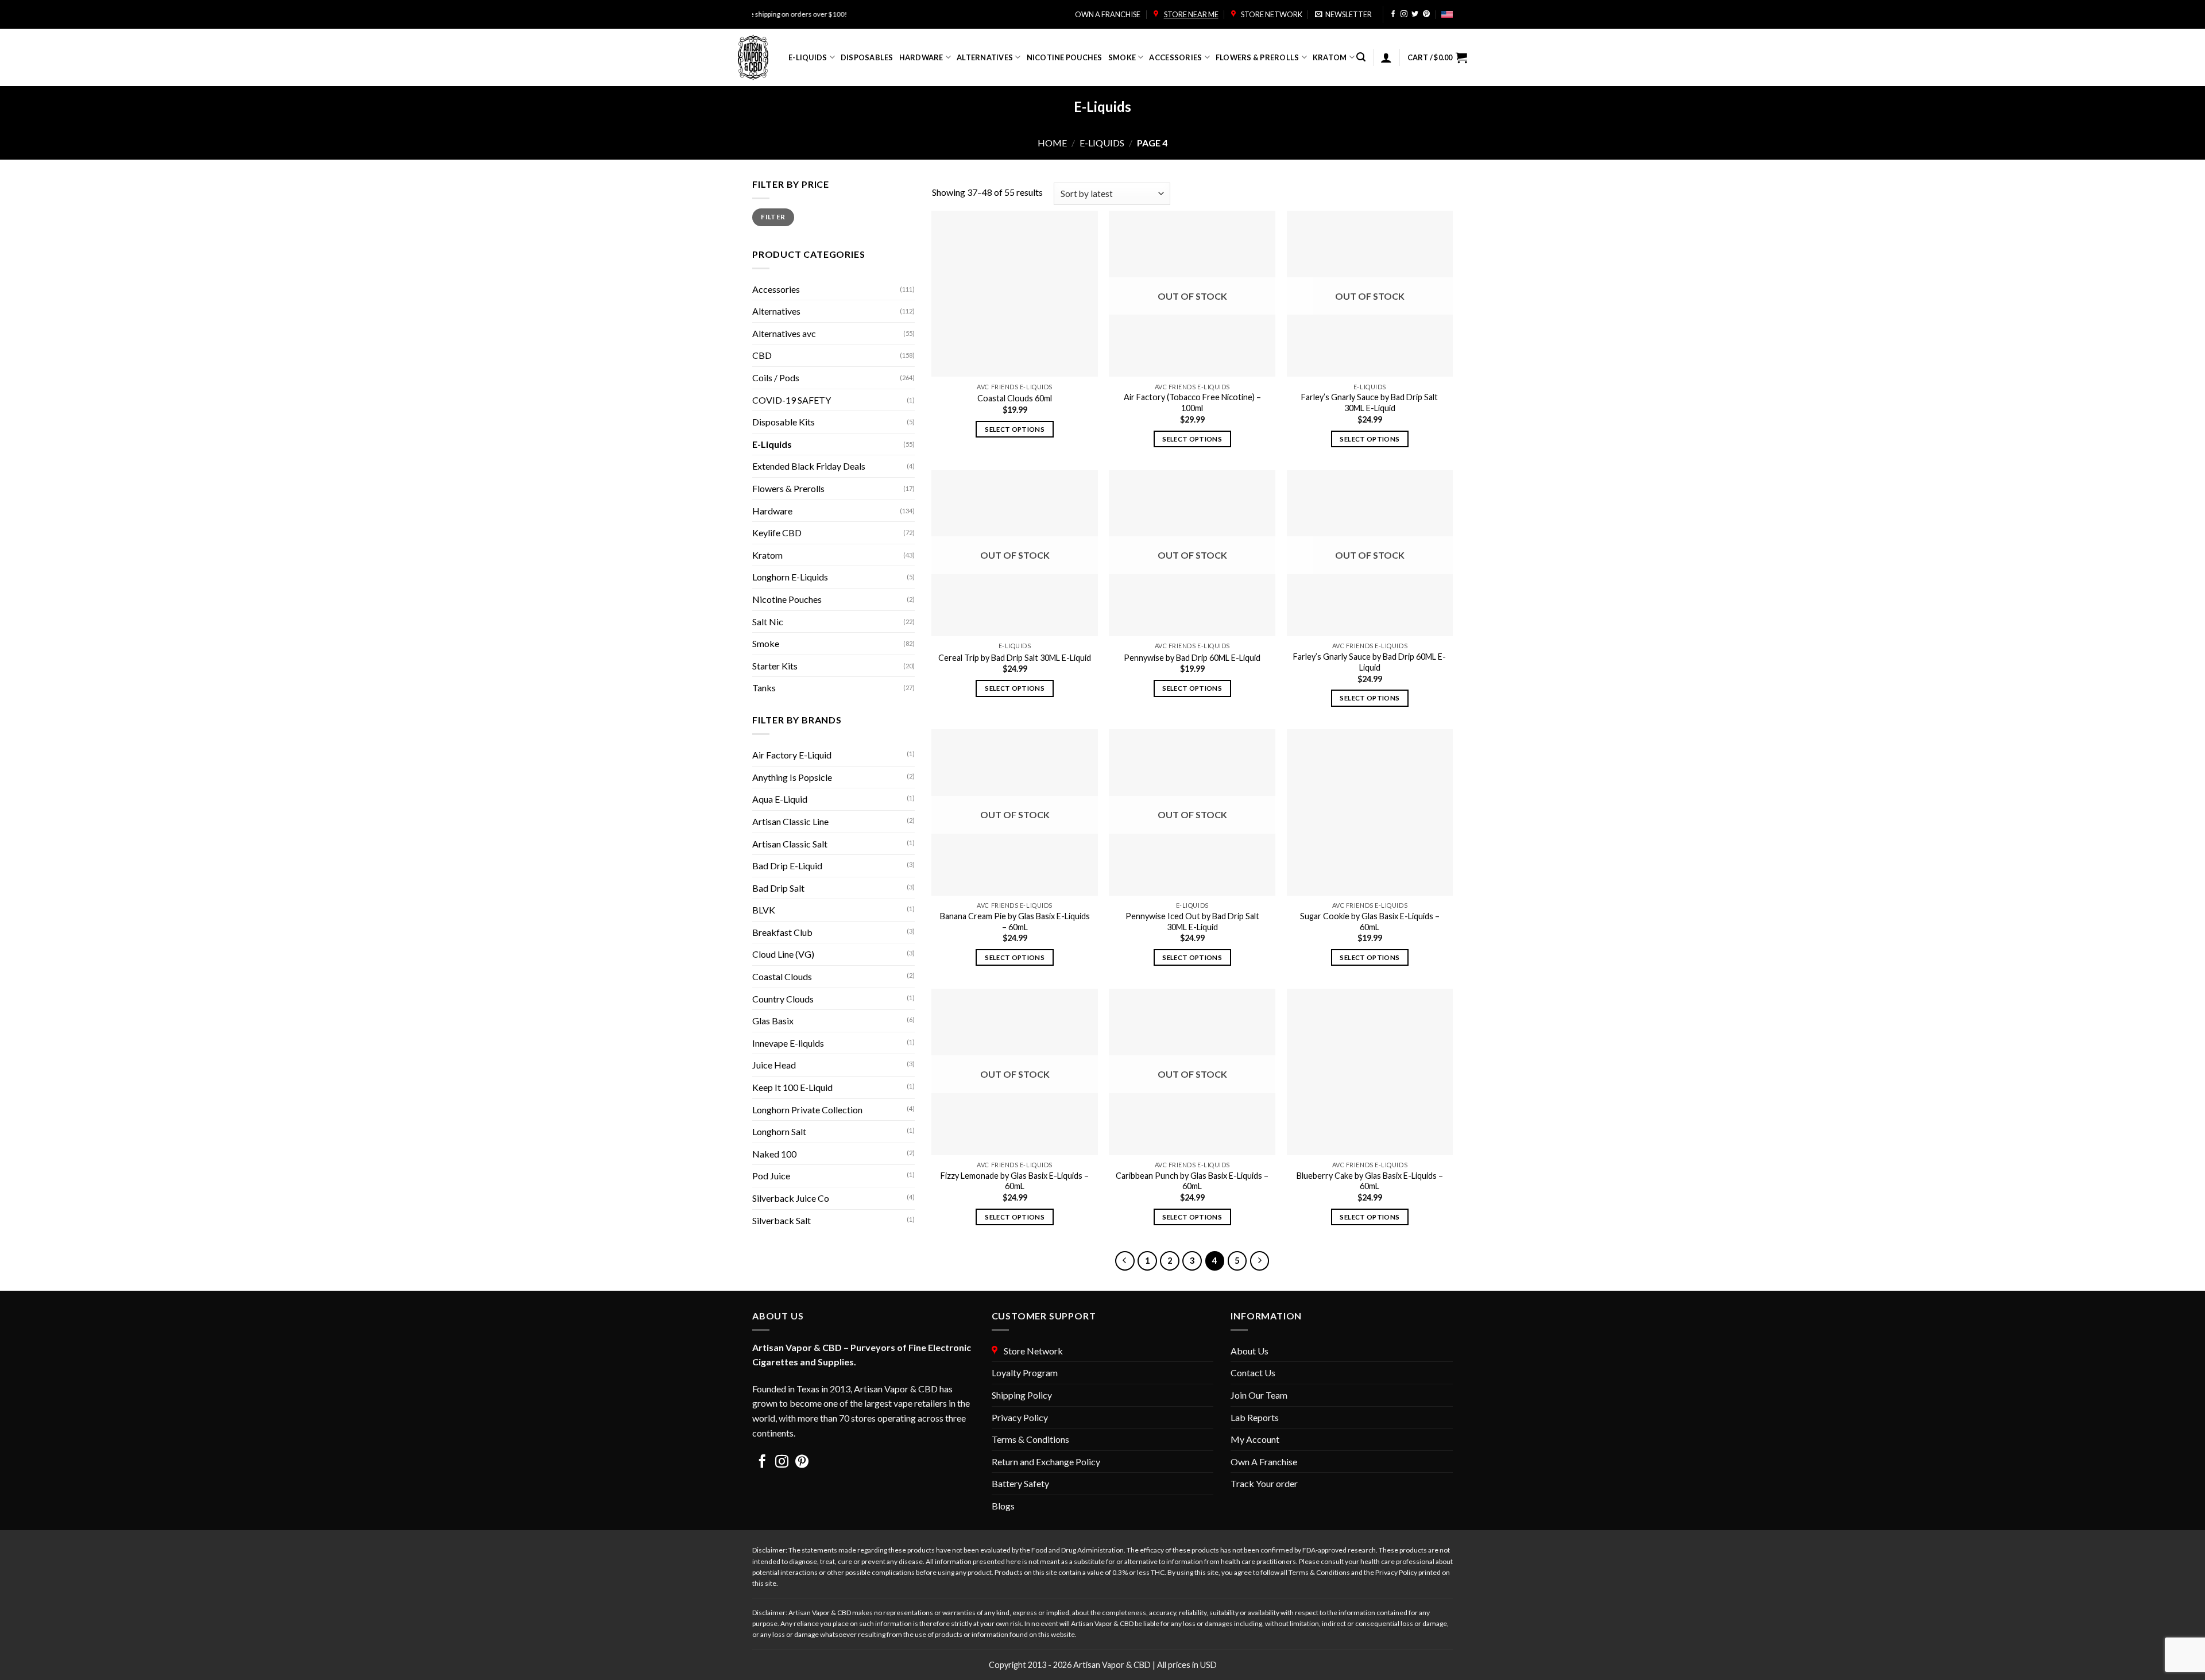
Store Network (1270, 14)
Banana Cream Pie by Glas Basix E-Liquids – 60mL (1015, 922)
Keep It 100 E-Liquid (792, 1087)
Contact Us (1253, 1373)
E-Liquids (808, 57)
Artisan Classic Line (790, 821)
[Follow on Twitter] (1415, 15)
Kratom (1330, 57)
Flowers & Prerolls (1258, 57)
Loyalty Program (1025, 1373)
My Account (1255, 1439)
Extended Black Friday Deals (809, 466)
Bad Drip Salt (778, 888)
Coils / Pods (776, 378)
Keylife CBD (777, 533)
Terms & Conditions (1030, 1439)
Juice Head (774, 1065)
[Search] (1361, 57)
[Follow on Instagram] (1404, 15)
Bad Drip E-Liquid (787, 866)
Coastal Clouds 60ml (1015, 398)
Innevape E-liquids (788, 1043)
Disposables (867, 57)
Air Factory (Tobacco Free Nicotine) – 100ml (1192, 402)
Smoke (1122, 57)
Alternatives (985, 57)
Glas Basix (773, 1021)
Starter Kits (775, 666)
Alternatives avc (784, 333)
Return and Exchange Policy (1046, 1462)
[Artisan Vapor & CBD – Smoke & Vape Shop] (755, 57)
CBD (762, 355)
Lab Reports (1255, 1417)
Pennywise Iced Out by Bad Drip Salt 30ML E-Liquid (1192, 922)
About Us (1249, 1351)
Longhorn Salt (779, 1131)
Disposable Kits (784, 422)
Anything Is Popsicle (792, 777)
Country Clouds (783, 999)
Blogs (1003, 1506)
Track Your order (1264, 1483)
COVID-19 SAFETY (792, 400)
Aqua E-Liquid (780, 799)
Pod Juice (771, 1176)
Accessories (1175, 57)
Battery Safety (1020, 1483)
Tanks (764, 688)
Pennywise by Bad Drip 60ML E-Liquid (1192, 658)
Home (1052, 143)
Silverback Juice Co (791, 1198)
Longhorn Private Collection (807, 1110)
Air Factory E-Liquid (792, 755)
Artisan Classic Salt (790, 844)
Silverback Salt (782, 1220)
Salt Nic (768, 622)
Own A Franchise (1264, 1462)
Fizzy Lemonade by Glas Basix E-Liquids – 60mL (1015, 1181)
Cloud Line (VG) (783, 954)
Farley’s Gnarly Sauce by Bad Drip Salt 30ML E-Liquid (1370, 402)
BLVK (764, 910)
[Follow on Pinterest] (1426, 15)
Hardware (921, 57)
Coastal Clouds (782, 976)
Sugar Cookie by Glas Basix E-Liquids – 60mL (1370, 922)
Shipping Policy (1022, 1395)
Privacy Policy (1020, 1417)
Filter (773, 217)
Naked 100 (774, 1154)
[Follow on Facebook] (1393, 15)
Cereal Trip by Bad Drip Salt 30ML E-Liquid (1015, 658)
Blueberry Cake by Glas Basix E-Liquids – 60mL (1370, 1181)
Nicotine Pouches (1065, 57)
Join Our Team (1259, 1395)
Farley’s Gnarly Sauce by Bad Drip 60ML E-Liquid (1370, 662)
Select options (1015, 429)
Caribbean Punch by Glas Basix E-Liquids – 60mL (1192, 1181)
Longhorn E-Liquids (790, 577)
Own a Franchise (1108, 14)
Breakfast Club (782, 932)
